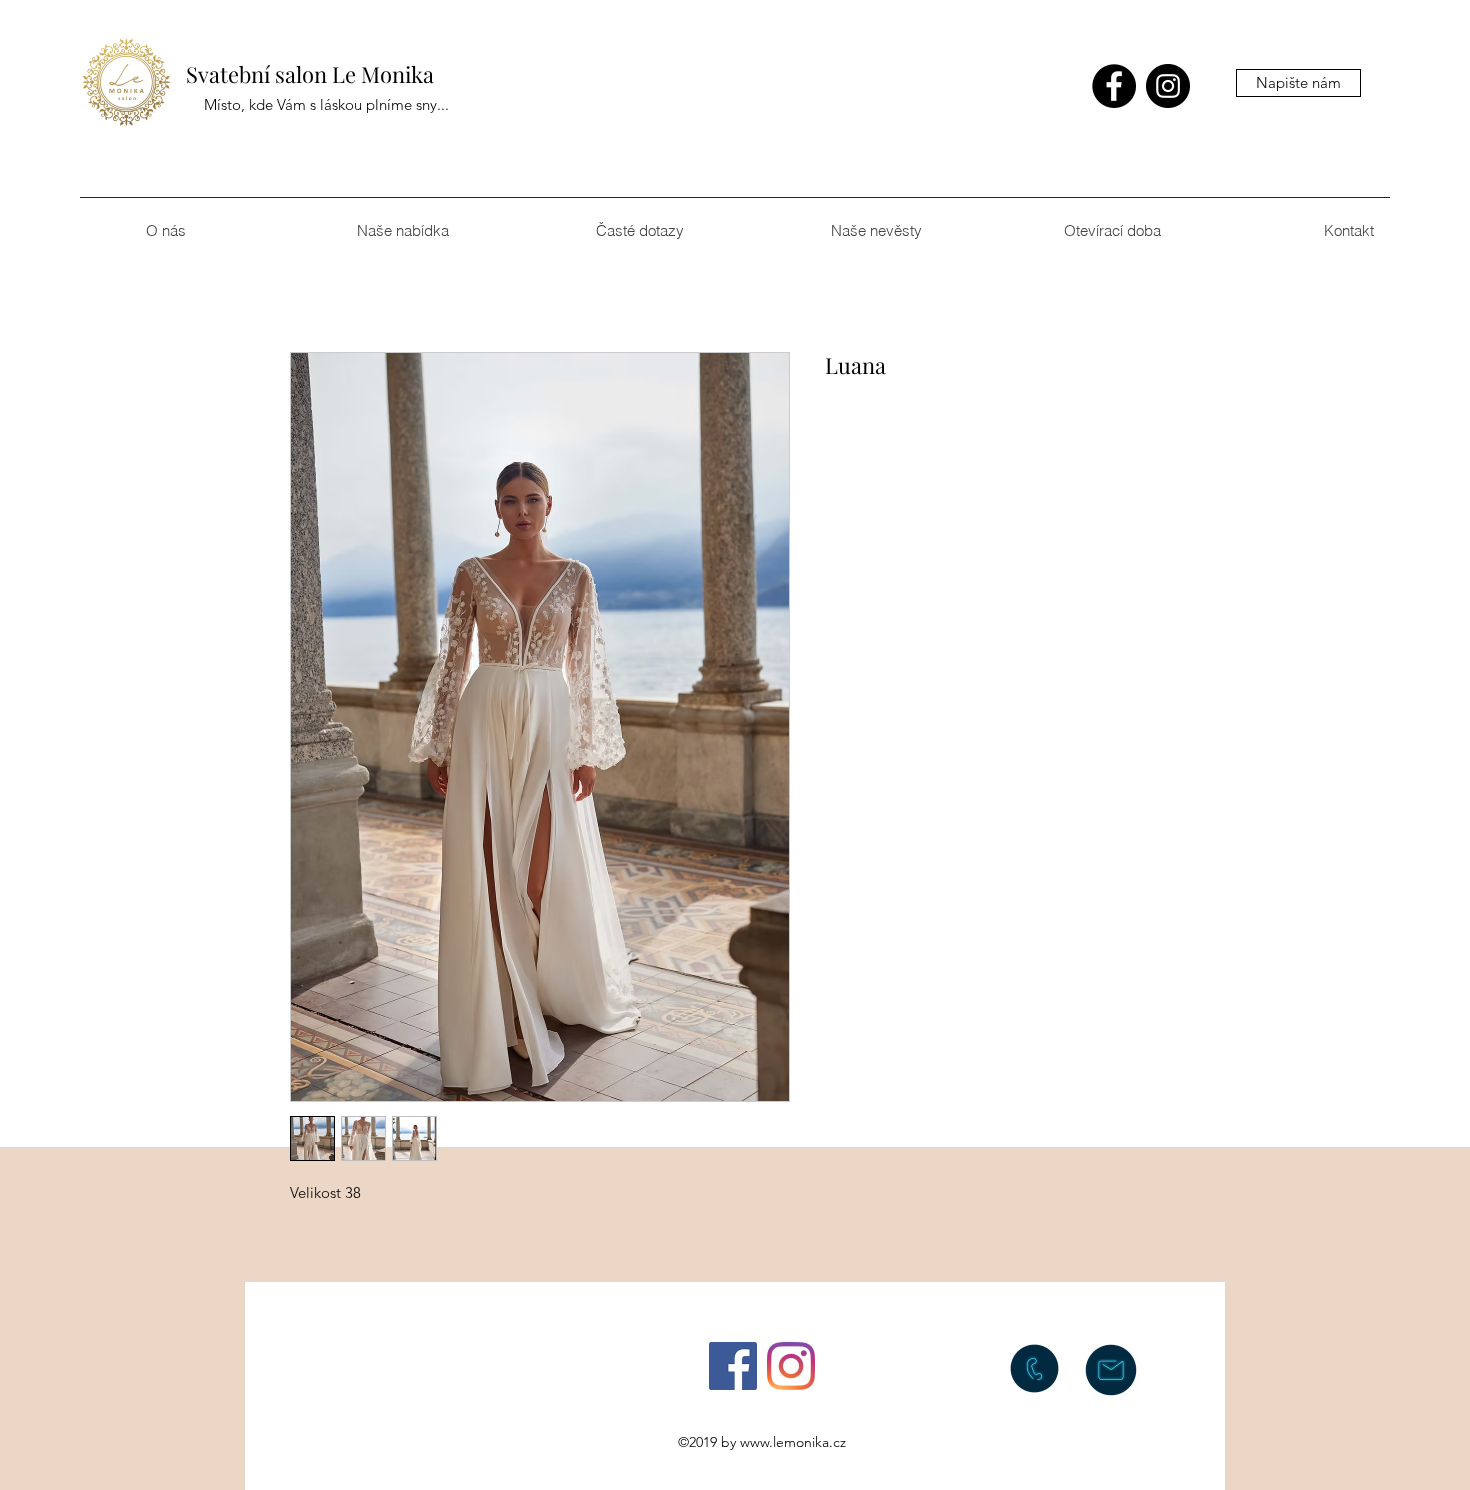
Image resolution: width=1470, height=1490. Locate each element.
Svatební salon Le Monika (310, 74)
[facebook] (1114, 86)
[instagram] (1168, 86)
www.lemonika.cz (793, 1442)
